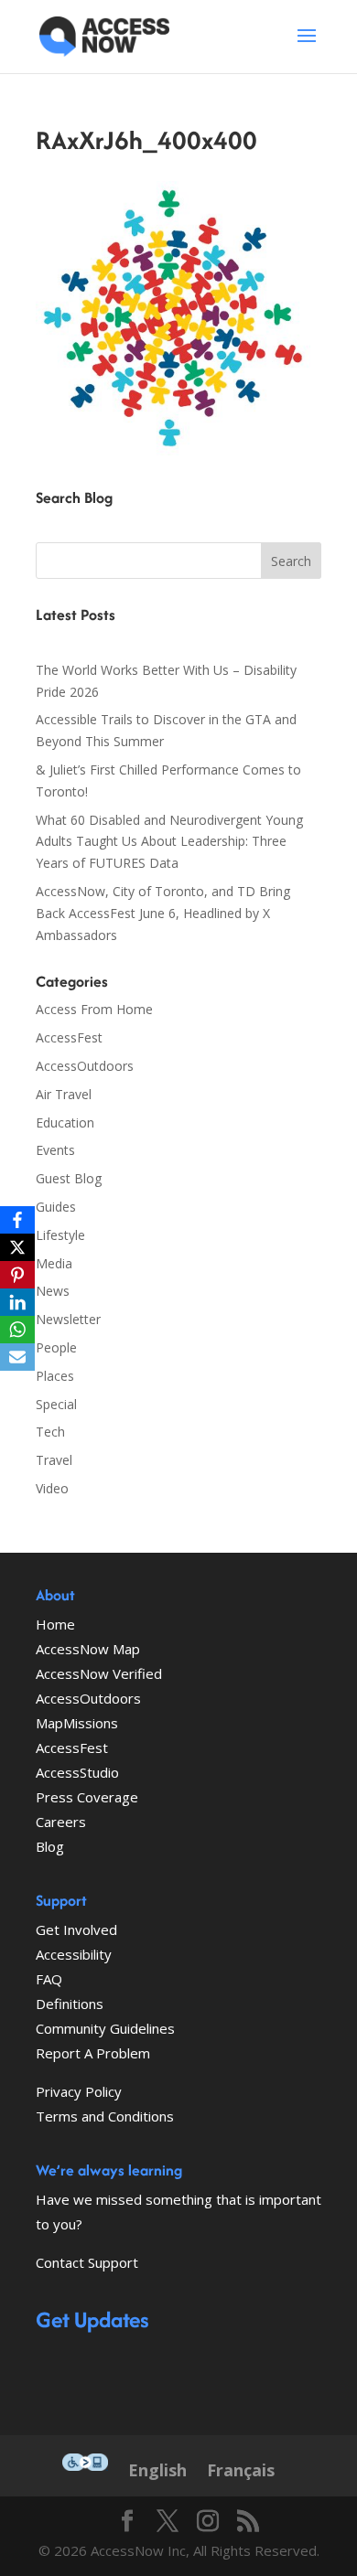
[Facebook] (17, 1220)
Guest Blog (69, 1178)
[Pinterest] (17, 1275)
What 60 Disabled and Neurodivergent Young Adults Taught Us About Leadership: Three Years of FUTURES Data (169, 842)
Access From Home (94, 1009)
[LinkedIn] (17, 1302)
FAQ (49, 1979)
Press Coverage (87, 1797)
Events (55, 1150)
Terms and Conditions (105, 2116)
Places (55, 1376)
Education (65, 1122)
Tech (50, 1432)
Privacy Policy (79, 2091)
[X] (17, 1247)
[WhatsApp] (17, 1330)
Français (241, 2470)
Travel (54, 1460)
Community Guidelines (105, 2028)
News (53, 1291)
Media (54, 1263)
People (56, 1347)
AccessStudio (77, 1772)
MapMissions (77, 1723)
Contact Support (87, 2262)
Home (55, 1624)
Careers (61, 1822)
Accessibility (74, 1954)
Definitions (70, 2004)
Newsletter (68, 1319)
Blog (50, 1846)
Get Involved (76, 1929)
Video (52, 1488)
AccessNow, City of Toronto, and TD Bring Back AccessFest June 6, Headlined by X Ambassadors (163, 913)
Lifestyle (60, 1235)
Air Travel (64, 1094)
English (157, 2470)
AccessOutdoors (85, 1066)
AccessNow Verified (99, 1673)
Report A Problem (93, 2053)
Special (56, 1404)
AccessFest (69, 1037)
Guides (56, 1207)
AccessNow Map (88, 1649)
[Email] (17, 1357)
